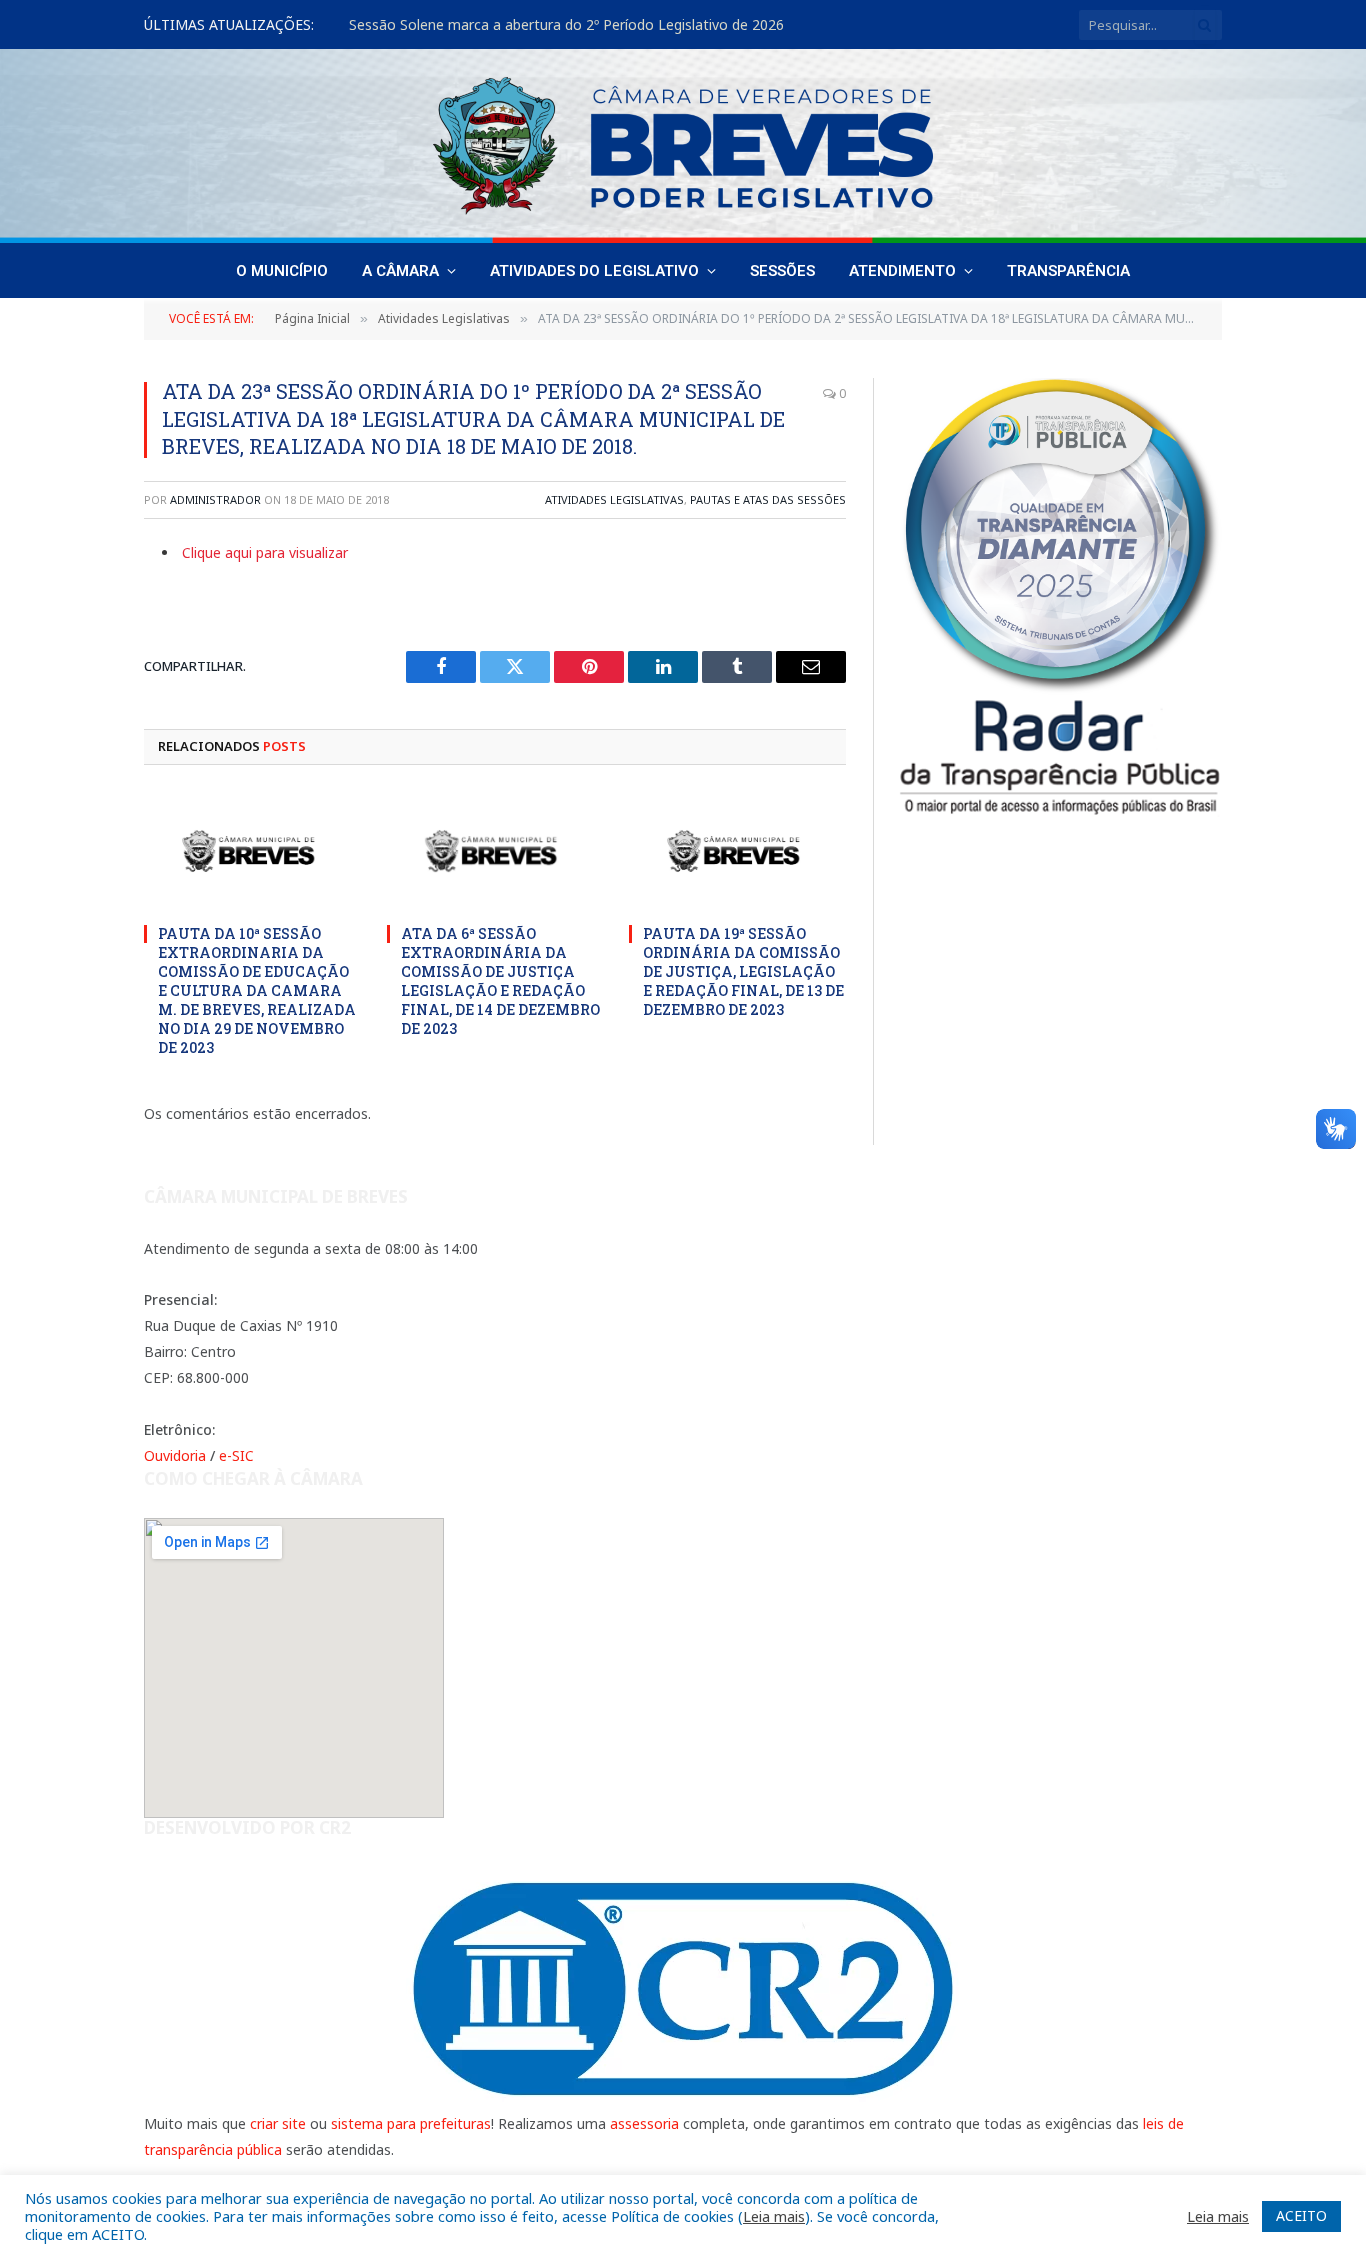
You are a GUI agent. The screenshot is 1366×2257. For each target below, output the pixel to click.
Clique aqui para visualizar (265, 552)
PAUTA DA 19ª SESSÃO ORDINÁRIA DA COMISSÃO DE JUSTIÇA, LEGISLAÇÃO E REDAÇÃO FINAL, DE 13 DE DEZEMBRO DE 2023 (743, 971)
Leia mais (774, 2216)
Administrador (215, 499)
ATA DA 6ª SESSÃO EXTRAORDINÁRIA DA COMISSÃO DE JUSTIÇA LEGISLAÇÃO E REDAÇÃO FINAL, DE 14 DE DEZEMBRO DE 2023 (500, 981)
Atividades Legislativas (614, 499)
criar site (278, 2123)
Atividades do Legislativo (594, 271)
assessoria (644, 2123)
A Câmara (400, 271)
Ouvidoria (175, 1455)
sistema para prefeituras (411, 2123)
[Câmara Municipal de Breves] (683, 146)
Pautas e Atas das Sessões (768, 499)
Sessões (782, 271)
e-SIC (236, 1455)
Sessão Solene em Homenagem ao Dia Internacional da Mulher (556, 25)
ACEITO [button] (1301, 2215)
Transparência (1068, 271)
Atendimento (902, 271)
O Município (282, 271)
